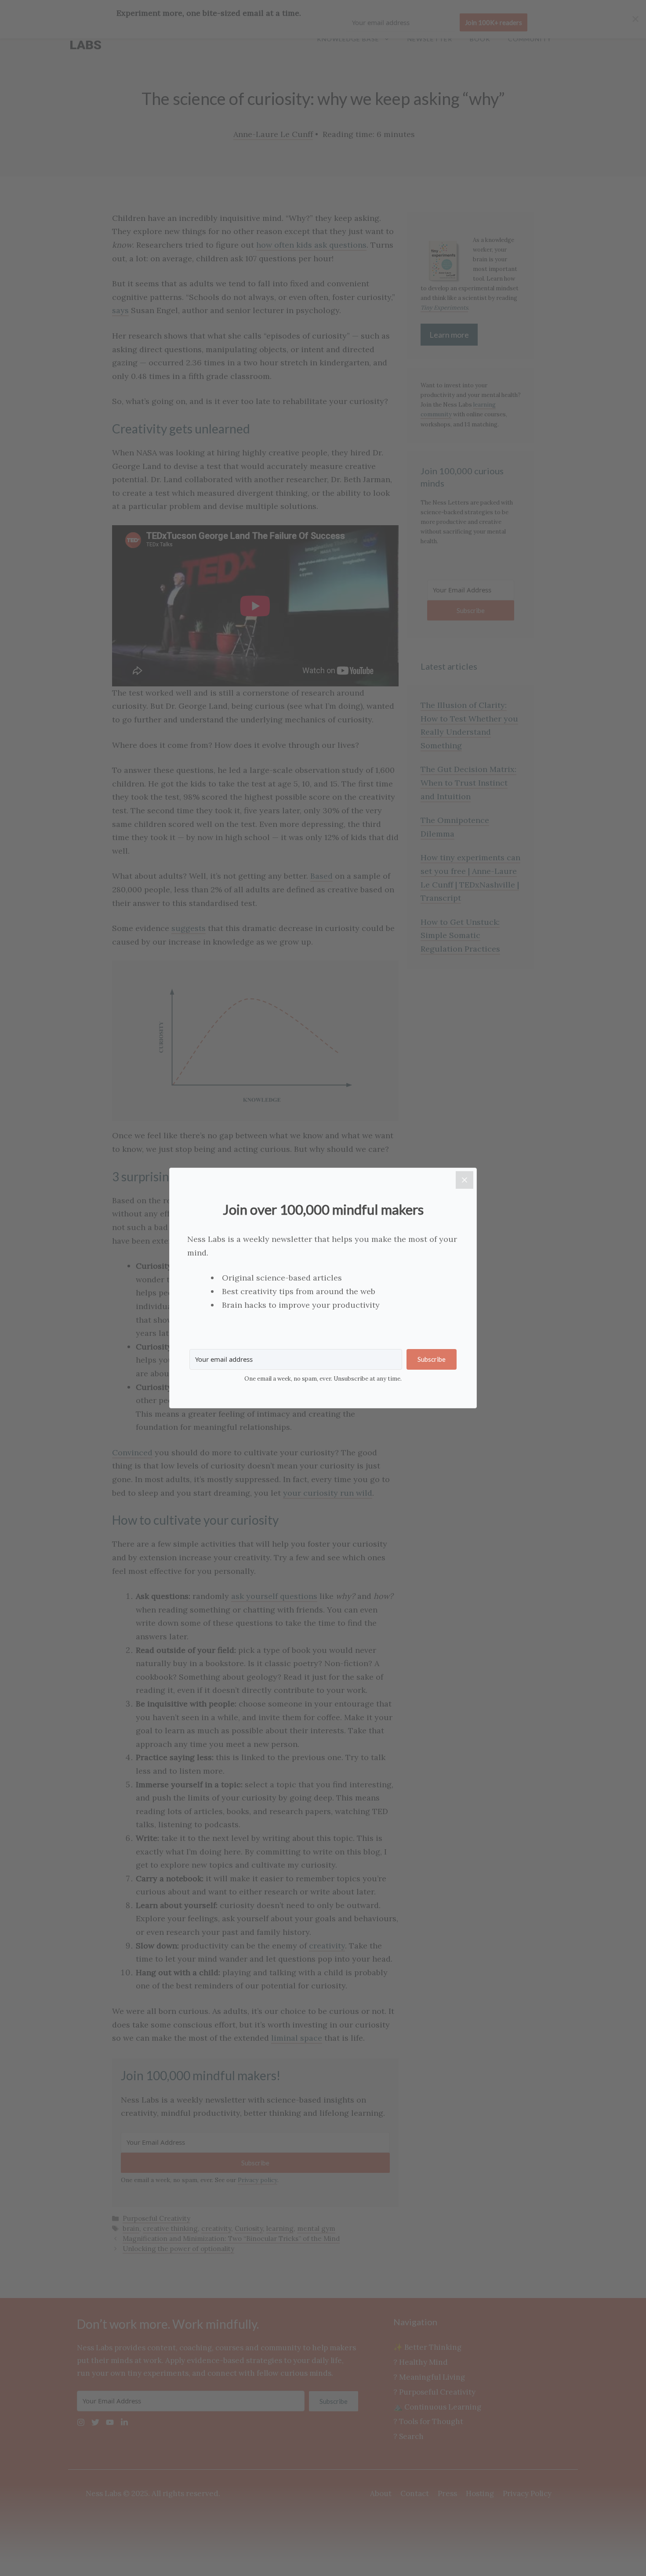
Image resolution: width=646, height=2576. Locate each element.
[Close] (465, 1180)
